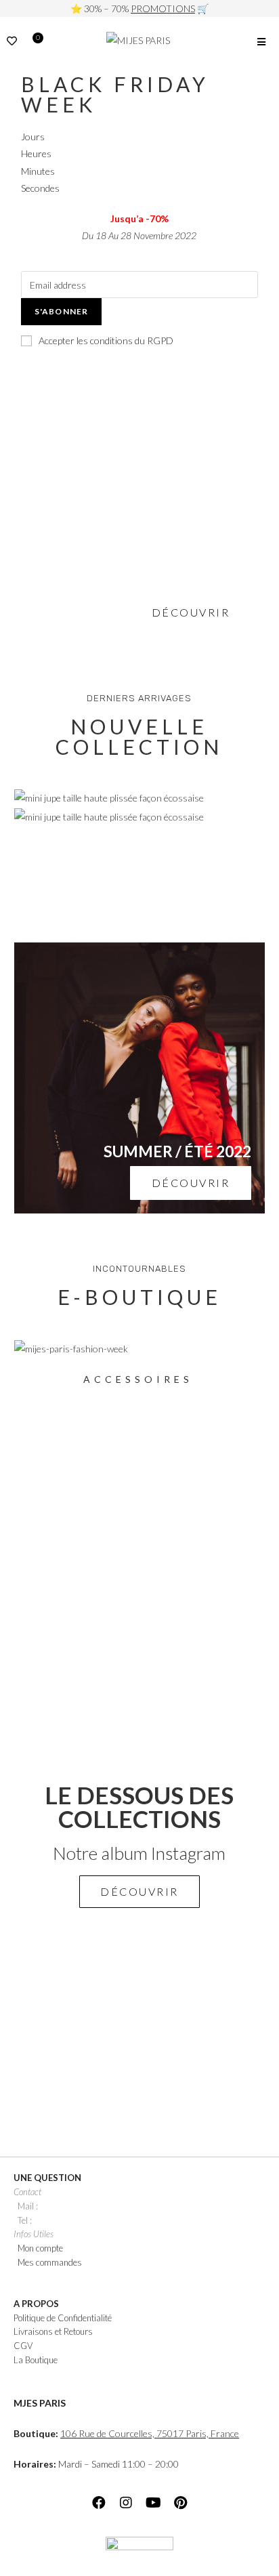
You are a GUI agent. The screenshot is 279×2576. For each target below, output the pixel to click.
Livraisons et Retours (53, 2331)
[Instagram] (126, 2503)
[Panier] (35, 43)
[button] (139, 1892)
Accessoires (138, 1379)
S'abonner (62, 311)
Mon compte (40, 2248)
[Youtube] (153, 2503)
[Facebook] (99, 2503)
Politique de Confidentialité (63, 2318)
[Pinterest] (180, 2503)
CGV (23, 2346)
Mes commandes (50, 2262)
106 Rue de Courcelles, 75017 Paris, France (150, 2433)
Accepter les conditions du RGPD (106, 340)
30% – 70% (139, 8)
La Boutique (36, 2360)
